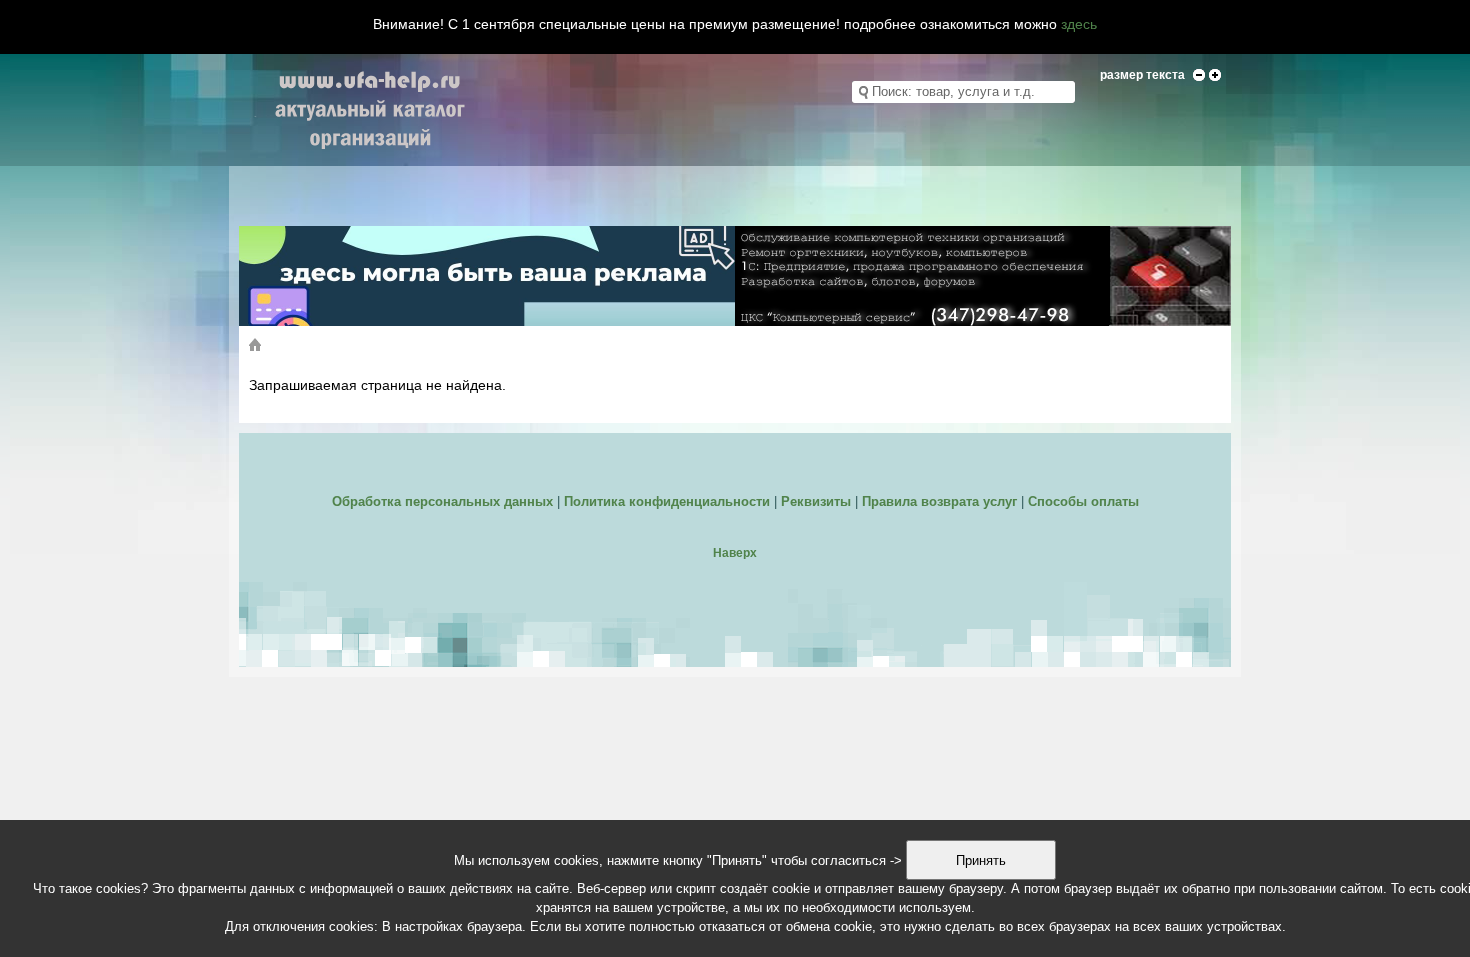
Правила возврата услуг (939, 501)
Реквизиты (816, 501)
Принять (981, 860)
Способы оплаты (1083, 501)
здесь (1079, 24)
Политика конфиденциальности (667, 501)
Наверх (735, 553)
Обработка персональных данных (442, 501)
